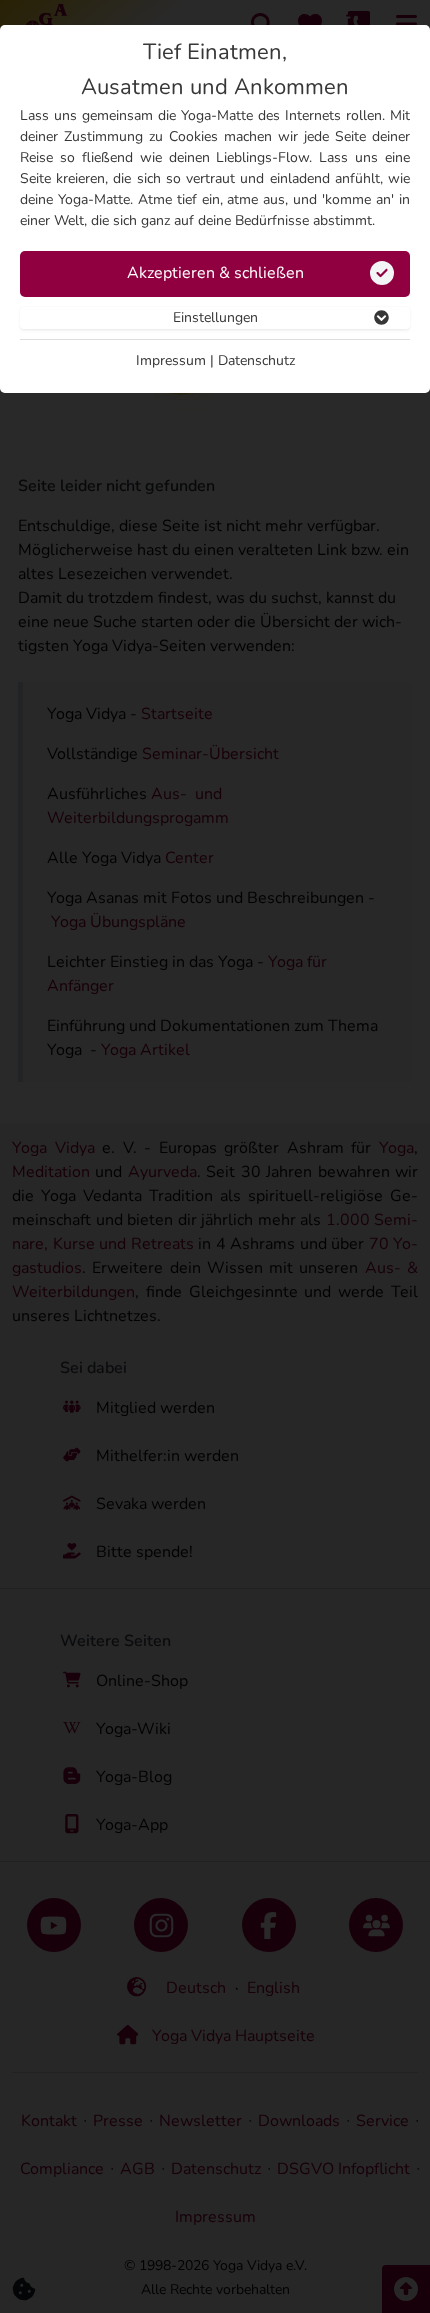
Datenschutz (256, 360)
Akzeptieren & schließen (215, 273)
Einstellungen (215, 317)
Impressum (171, 360)
